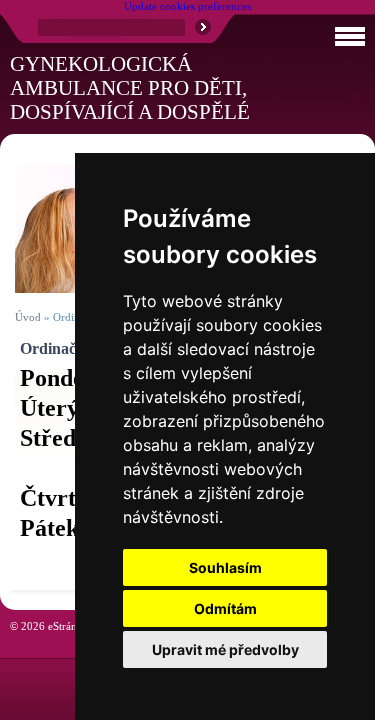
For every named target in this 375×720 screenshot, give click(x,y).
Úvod (28, 317)
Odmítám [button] (225, 608)
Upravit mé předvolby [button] (225, 649)
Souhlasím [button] (225, 567)
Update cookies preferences (187, 6)
